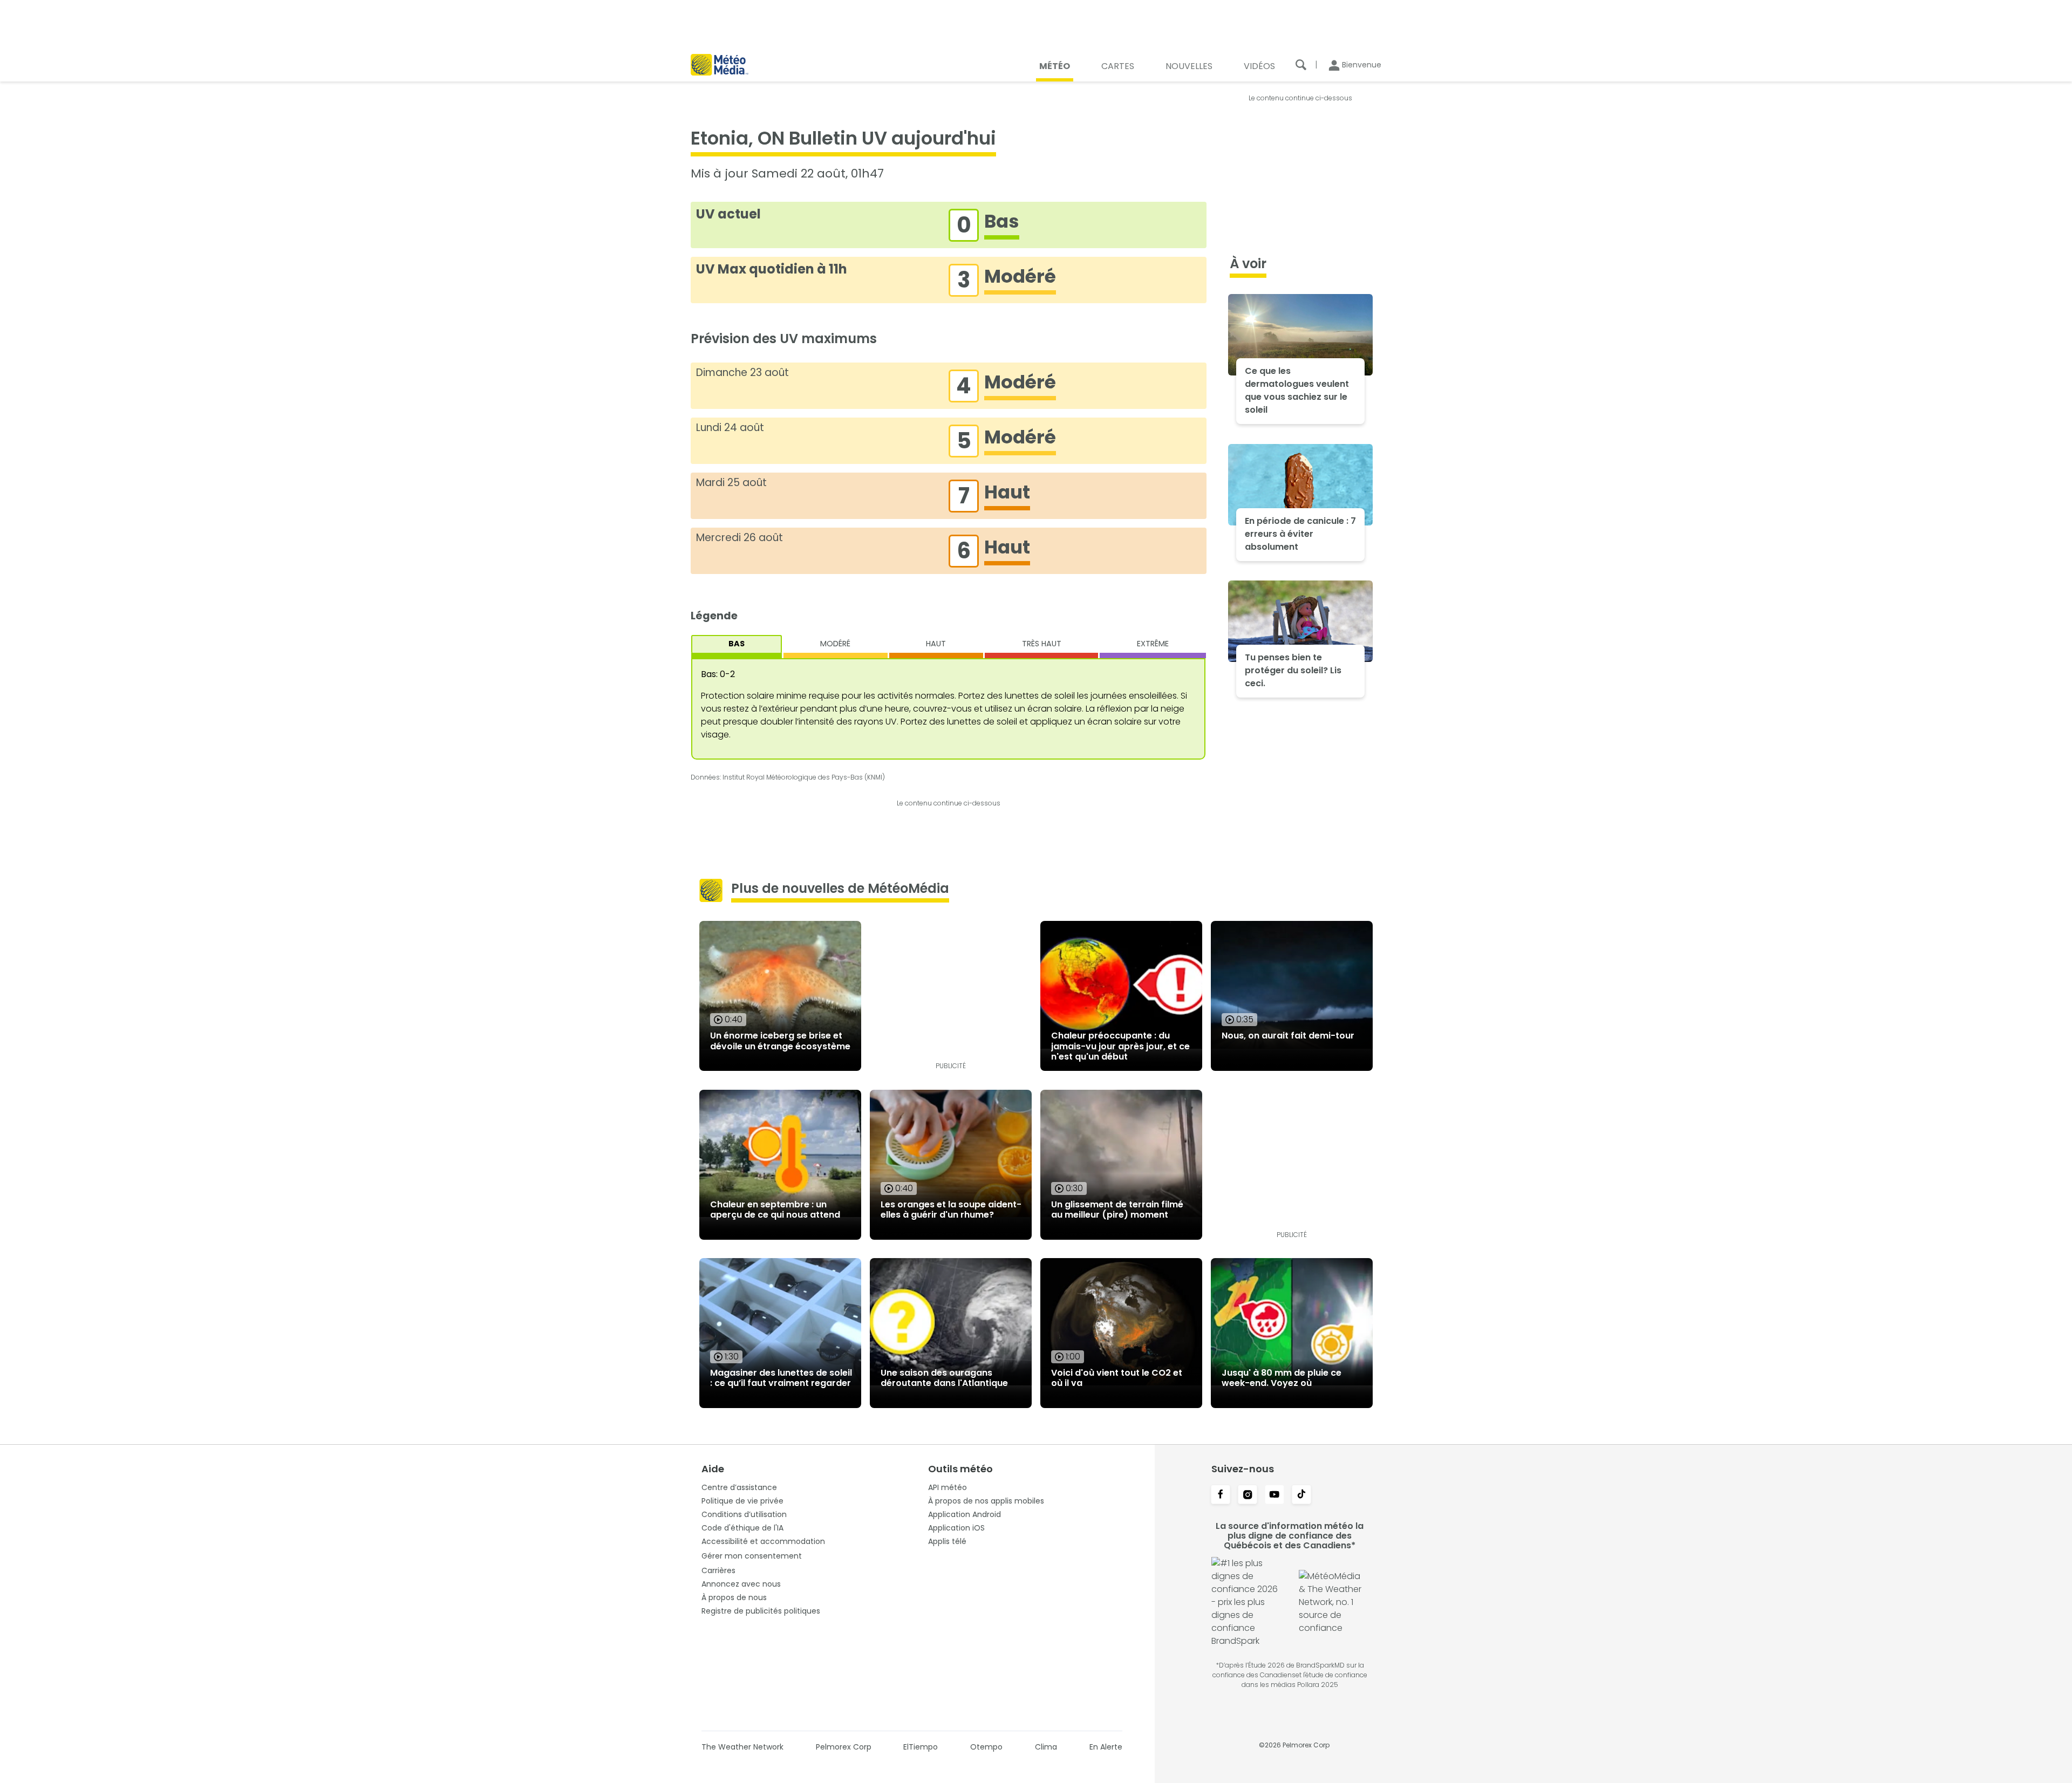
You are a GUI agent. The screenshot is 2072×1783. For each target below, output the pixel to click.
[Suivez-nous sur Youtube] (1274, 1495)
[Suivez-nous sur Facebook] (1221, 1495)
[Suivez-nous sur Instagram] (1248, 1495)
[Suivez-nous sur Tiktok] (1301, 1495)
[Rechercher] (1301, 65)
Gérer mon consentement (752, 1556)
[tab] (737, 647)
